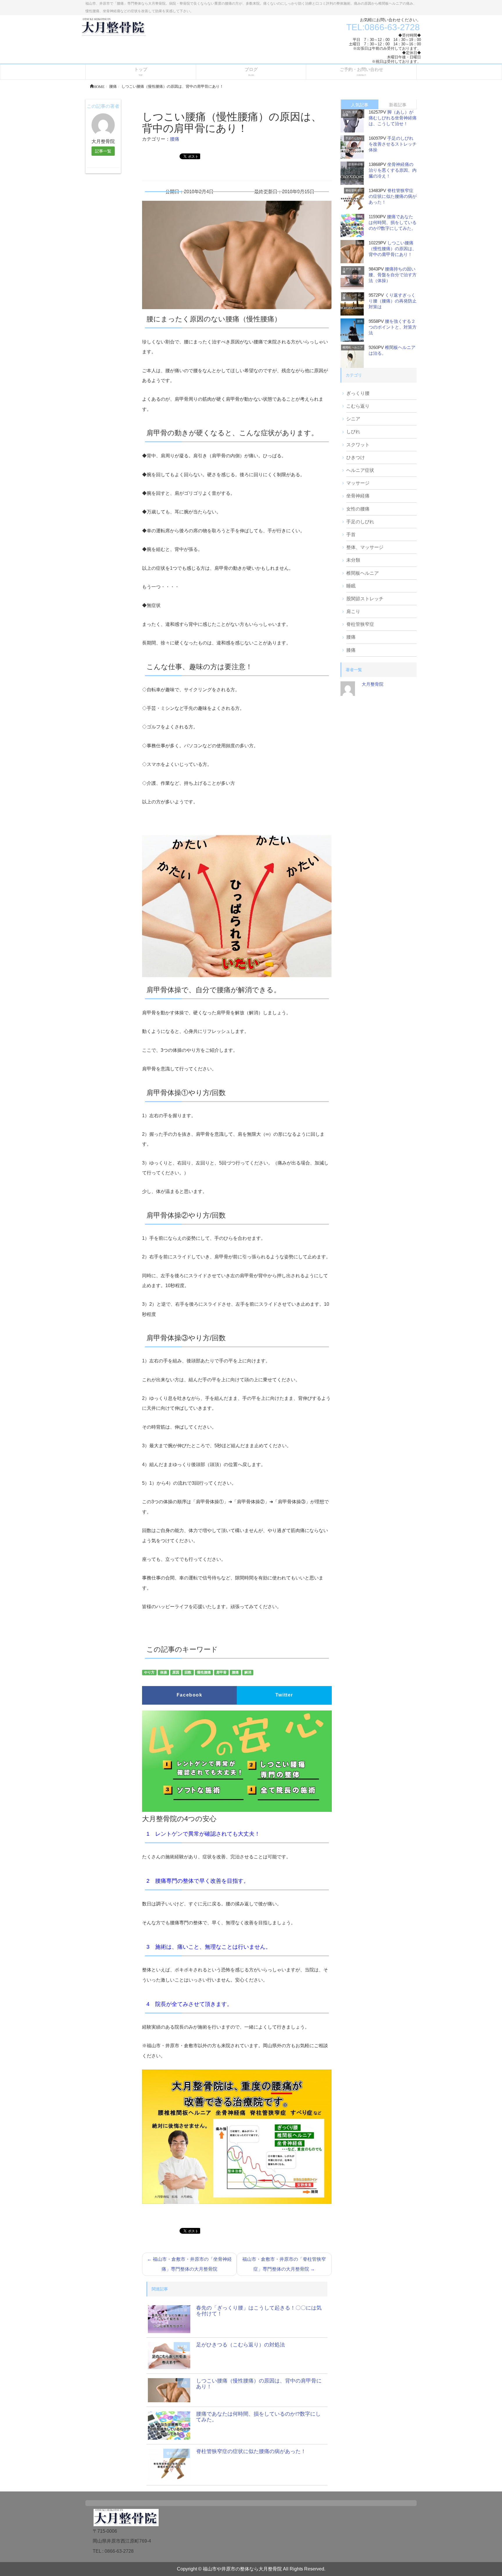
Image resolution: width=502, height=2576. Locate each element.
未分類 (182, 2347)
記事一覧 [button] (103, 151)
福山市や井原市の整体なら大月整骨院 (242, 2569)
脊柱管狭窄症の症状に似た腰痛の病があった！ (251, 2451)
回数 (188, 1673)
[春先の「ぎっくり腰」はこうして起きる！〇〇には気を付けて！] (169, 2319)
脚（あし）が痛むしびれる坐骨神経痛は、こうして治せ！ (393, 118)
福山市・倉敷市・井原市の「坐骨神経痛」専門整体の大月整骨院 (189, 2264)
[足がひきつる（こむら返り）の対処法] (169, 2355)
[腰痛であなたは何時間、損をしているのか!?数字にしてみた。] (169, 2425)
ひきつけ (356, 457)
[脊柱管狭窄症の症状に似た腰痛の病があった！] (169, 2464)
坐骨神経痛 (356, 164)
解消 (248, 1673)
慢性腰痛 (204, 1673)
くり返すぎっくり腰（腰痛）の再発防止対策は (393, 301)
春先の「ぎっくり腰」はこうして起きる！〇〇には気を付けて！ (259, 2311)
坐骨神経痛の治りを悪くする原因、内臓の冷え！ (393, 170)
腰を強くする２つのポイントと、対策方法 (393, 327)
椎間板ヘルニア (353, 347)
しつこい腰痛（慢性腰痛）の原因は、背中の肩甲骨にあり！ (259, 2384)
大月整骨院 (373, 684)
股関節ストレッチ (365, 599)
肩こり (353, 611)
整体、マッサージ (365, 547)
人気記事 (360, 105)
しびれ (347, 112)
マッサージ (358, 483)
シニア (353, 419)
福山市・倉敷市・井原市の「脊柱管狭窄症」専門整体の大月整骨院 (284, 2264)
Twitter (284, 1695)
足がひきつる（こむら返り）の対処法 (241, 2345)
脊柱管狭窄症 (177, 2453)
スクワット (350, 269)
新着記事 (398, 105)
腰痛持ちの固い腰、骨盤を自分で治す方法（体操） (393, 275)
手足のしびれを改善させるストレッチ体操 (393, 144)
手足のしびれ (354, 138)
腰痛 (175, 139)
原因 (176, 1673)
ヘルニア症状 (360, 470)
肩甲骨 (221, 1673)
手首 (351, 534)
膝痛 (351, 650)
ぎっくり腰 (178, 2310)
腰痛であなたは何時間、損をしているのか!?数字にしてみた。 (258, 2417)
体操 (164, 1673)
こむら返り (358, 406)
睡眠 (351, 586)
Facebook (190, 1695)
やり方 (149, 1673)
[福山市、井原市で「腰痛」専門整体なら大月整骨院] (114, 26)
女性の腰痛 (358, 509)
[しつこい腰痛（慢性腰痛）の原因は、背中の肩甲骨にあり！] (169, 2390)
